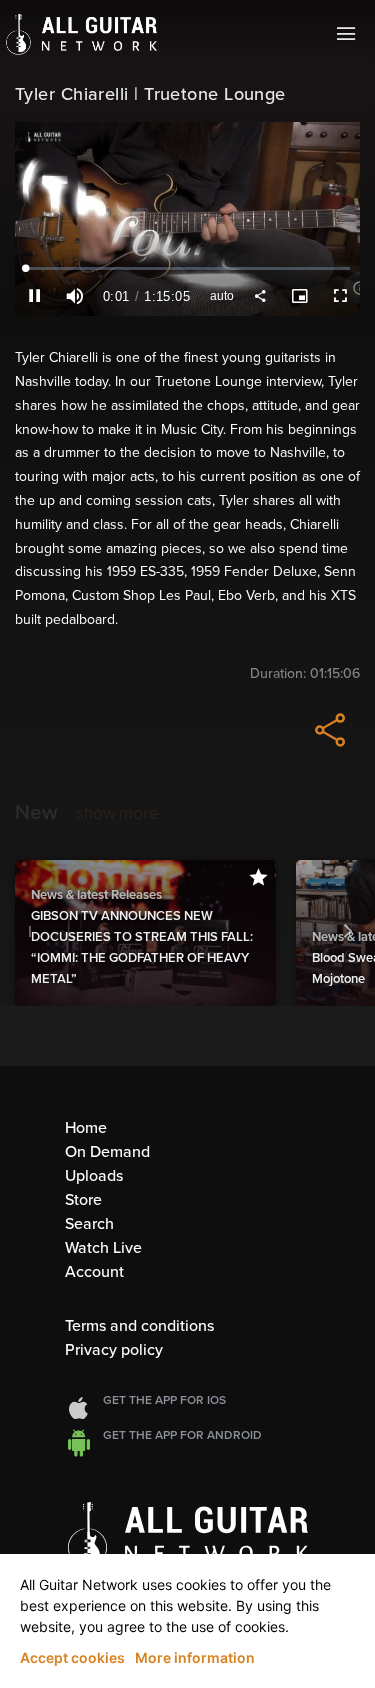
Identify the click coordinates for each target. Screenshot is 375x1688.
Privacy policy (114, 1350)
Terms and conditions (139, 1326)
